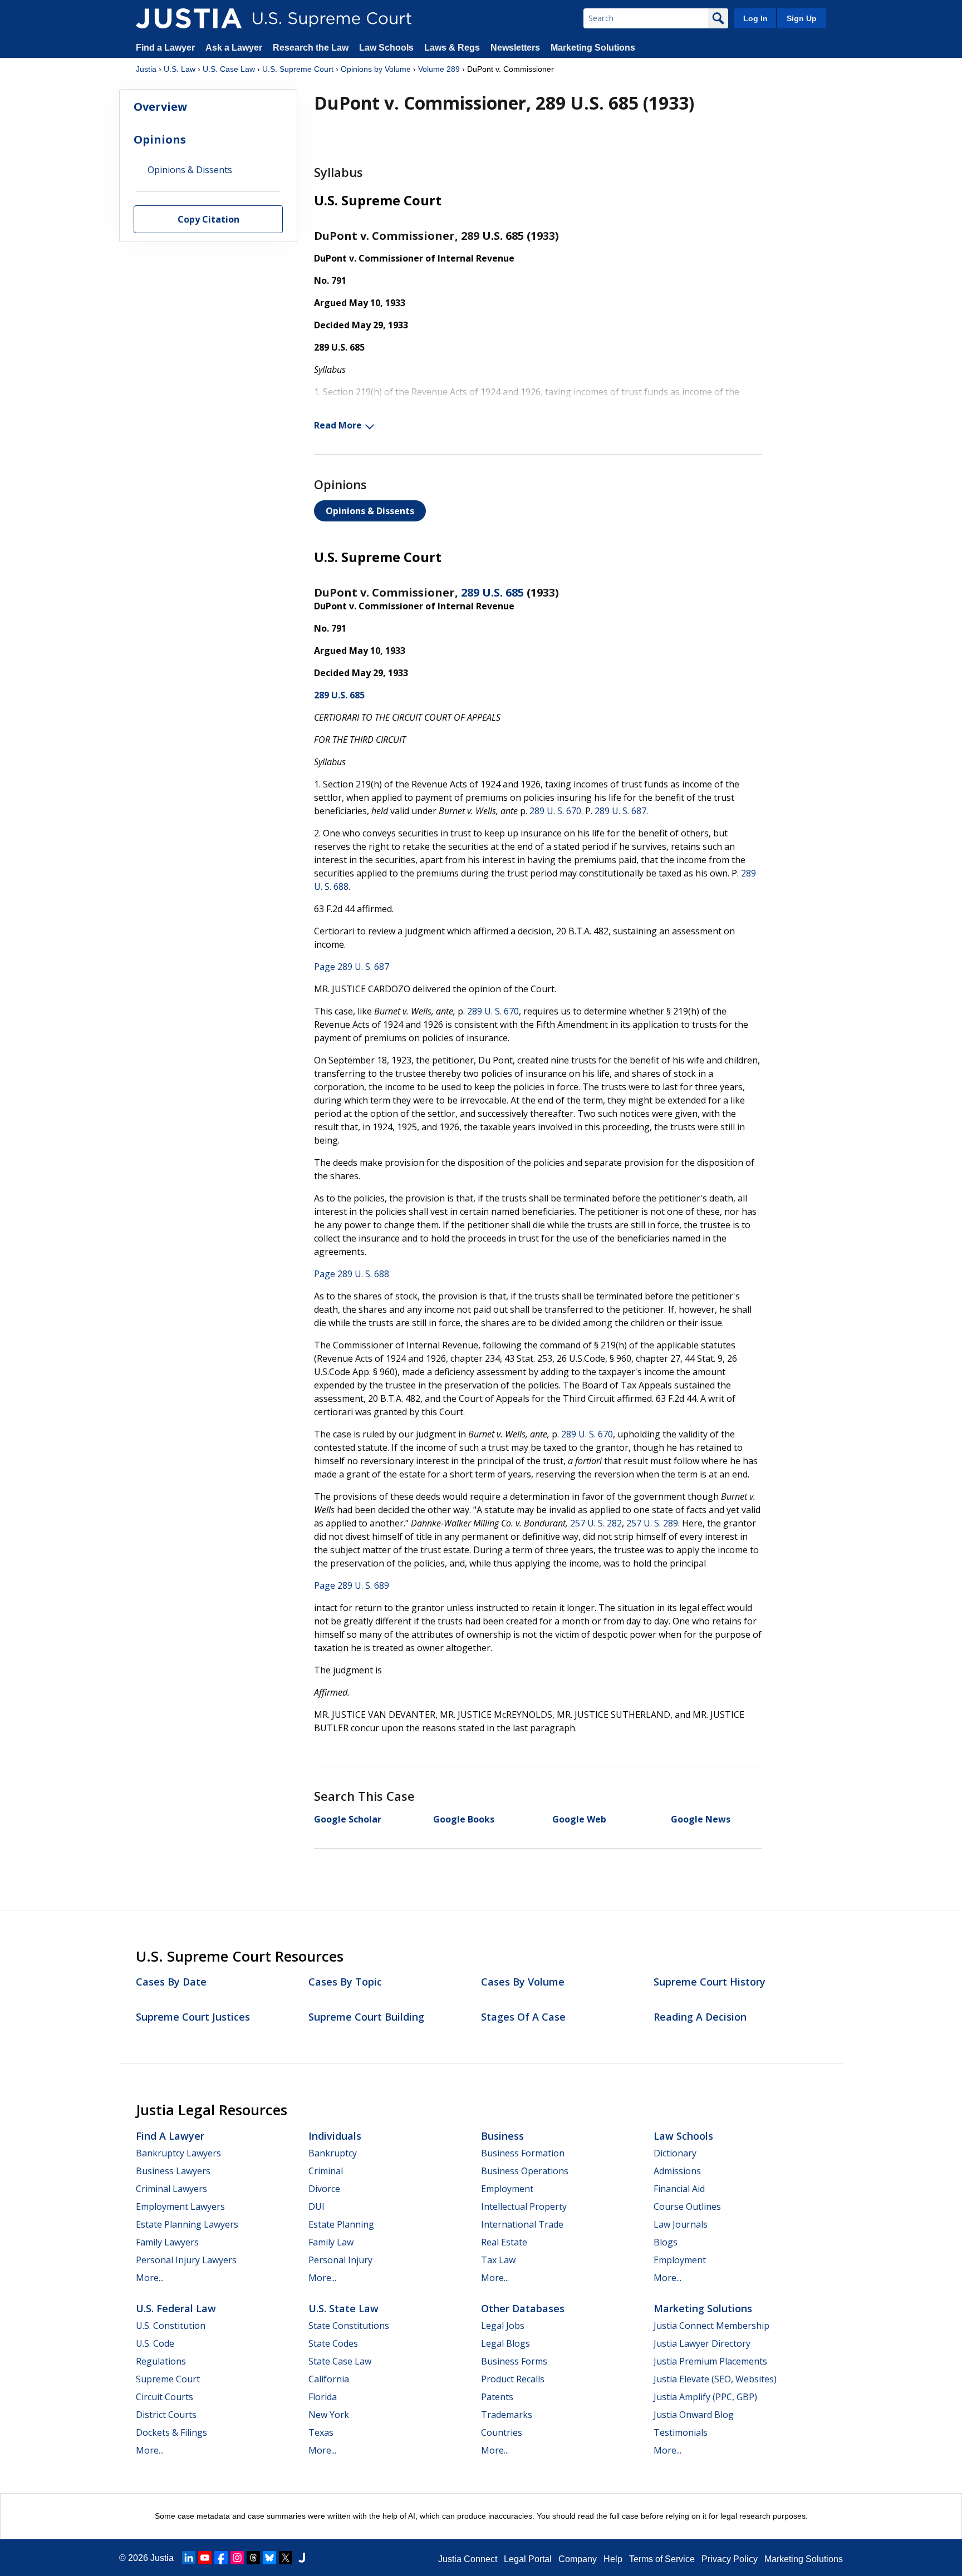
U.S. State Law (343, 2308)
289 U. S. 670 (555, 811)
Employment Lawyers (180, 2206)
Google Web (579, 1819)
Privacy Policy (730, 2559)
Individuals (335, 2136)
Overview (160, 107)
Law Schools (386, 48)
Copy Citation (208, 220)
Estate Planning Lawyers (187, 2224)
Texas (321, 2432)
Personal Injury (340, 2260)
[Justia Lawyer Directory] (302, 2558)
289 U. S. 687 (620, 811)
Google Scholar (348, 1819)
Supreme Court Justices (193, 2017)
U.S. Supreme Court (298, 69)
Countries (502, 2432)
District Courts (166, 2415)
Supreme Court (168, 2379)
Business (502, 2136)
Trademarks (507, 2415)
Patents (497, 2397)
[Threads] (253, 2558)
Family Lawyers (167, 2242)
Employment (507, 2189)
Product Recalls (513, 2379)
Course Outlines (687, 2206)
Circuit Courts (165, 2397)
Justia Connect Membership (711, 2326)
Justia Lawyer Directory (702, 2343)
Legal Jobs (503, 2326)
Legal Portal (528, 2559)
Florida (323, 2397)
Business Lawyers (173, 2171)
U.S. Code (155, 2343)
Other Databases (523, 2308)
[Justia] (189, 18)
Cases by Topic (345, 1982)
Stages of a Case (523, 2017)
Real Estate (504, 2242)
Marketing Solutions (593, 48)
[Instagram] (237, 2558)
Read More (338, 425)
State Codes (333, 2343)
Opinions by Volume (376, 69)
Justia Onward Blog (694, 2415)
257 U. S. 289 (652, 1523)
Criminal (326, 2171)
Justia (146, 69)
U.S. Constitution (171, 2326)
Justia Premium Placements (710, 2361)
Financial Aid (679, 2189)
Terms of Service (662, 2559)
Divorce (324, 2189)
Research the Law (311, 48)
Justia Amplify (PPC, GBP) (705, 2397)
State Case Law (340, 2361)
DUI (316, 2206)
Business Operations (525, 2171)
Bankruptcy (333, 2153)
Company (578, 2559)
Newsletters (515, 48)
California (329, 2379)
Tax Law (498, 2260)
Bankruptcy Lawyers (178, 2153)
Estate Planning (341, 2224)
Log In (755, 18)
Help (613, 2559)
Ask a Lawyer (235, 48)
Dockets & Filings (171, 2432)
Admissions (677, 2171)
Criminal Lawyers (171, 2189)
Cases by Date (171, 1982)
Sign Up (802, 18)
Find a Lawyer (165, 48)
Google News (701, 1819)
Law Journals (681, 2224)
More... (150, 2278)
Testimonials (681, 2432)
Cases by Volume (523, 1982)
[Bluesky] (269, 2558)
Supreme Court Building (366, 2017)
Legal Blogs (505, 2343)
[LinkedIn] (189, 2558)
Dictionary (675, 2153)
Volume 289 (439, 69)
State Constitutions (349, 2326)
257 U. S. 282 (596, 1523)
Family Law (331, 2242)
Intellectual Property (524, 2206)
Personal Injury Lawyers (186, 2260)
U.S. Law (180, 69)
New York (329, 2415)
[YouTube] (205, 2558)
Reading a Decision (700, 2017)
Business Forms (514, 2361)
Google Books (464, 1819)
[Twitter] (286, 2558)
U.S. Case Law (229, 69)
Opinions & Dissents (370, 511)
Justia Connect (468, 2559)
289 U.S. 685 (492, 592)
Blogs (666, 2242)
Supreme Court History (710, 1982)
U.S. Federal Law (176, 2308)
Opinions (160, 139)
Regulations (161, 2361)
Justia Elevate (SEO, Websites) (715, 2379)
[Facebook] (221, 2558)
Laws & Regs (452, 48)
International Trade (522, 2224)
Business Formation (523, 2153)
